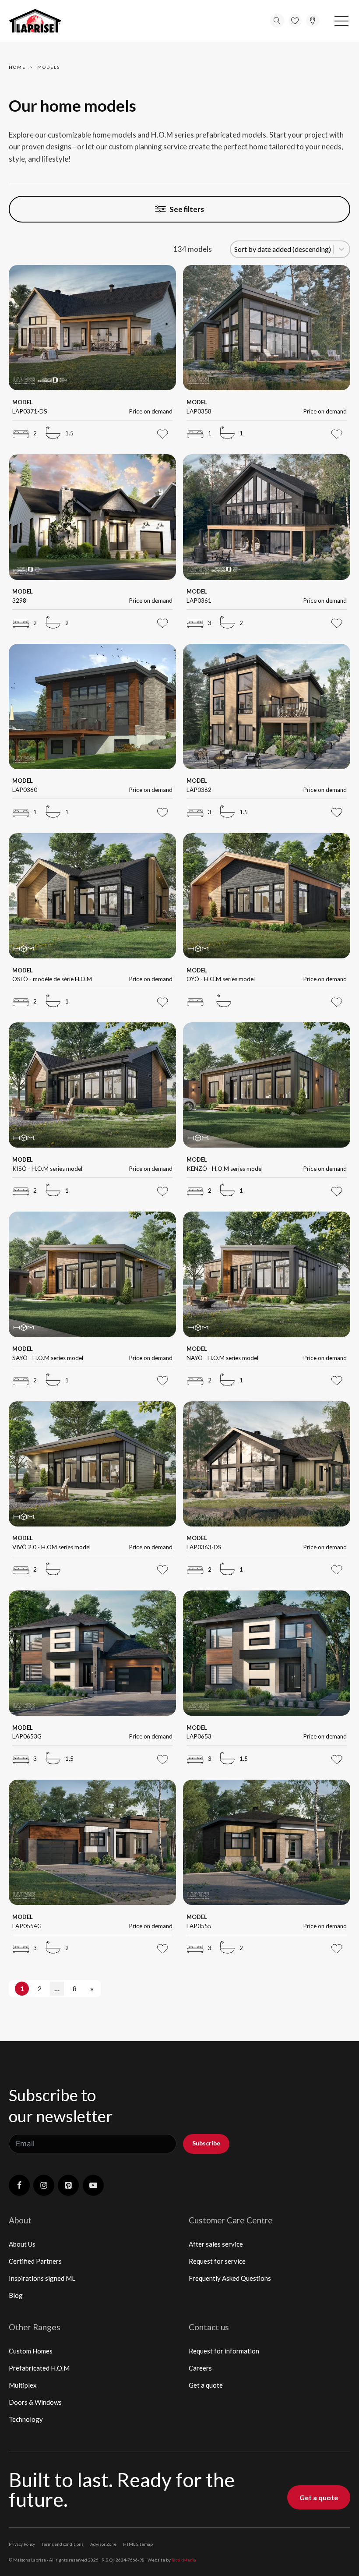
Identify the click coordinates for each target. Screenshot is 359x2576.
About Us (22, 2244)
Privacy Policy (22, 2544)
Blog (16, 2295)
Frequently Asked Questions (230, 2278)
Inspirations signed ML (42, 2278)
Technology (26, 2419)
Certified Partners (35, 2261)
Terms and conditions (63, 2544)
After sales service (216, 2244)
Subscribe (206, 2143)
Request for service (217, 2261)
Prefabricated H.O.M (39, 2368)
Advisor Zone (103, 2544)
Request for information (224, 2351)
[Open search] (277, 21)
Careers (200, 2368)
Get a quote (206, 2385)
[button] (341, 21)
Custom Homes (31, 2351)
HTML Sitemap (138, 2544)
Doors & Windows (35, 2402)
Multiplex (23, 2385)
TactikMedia (184, 2560)
